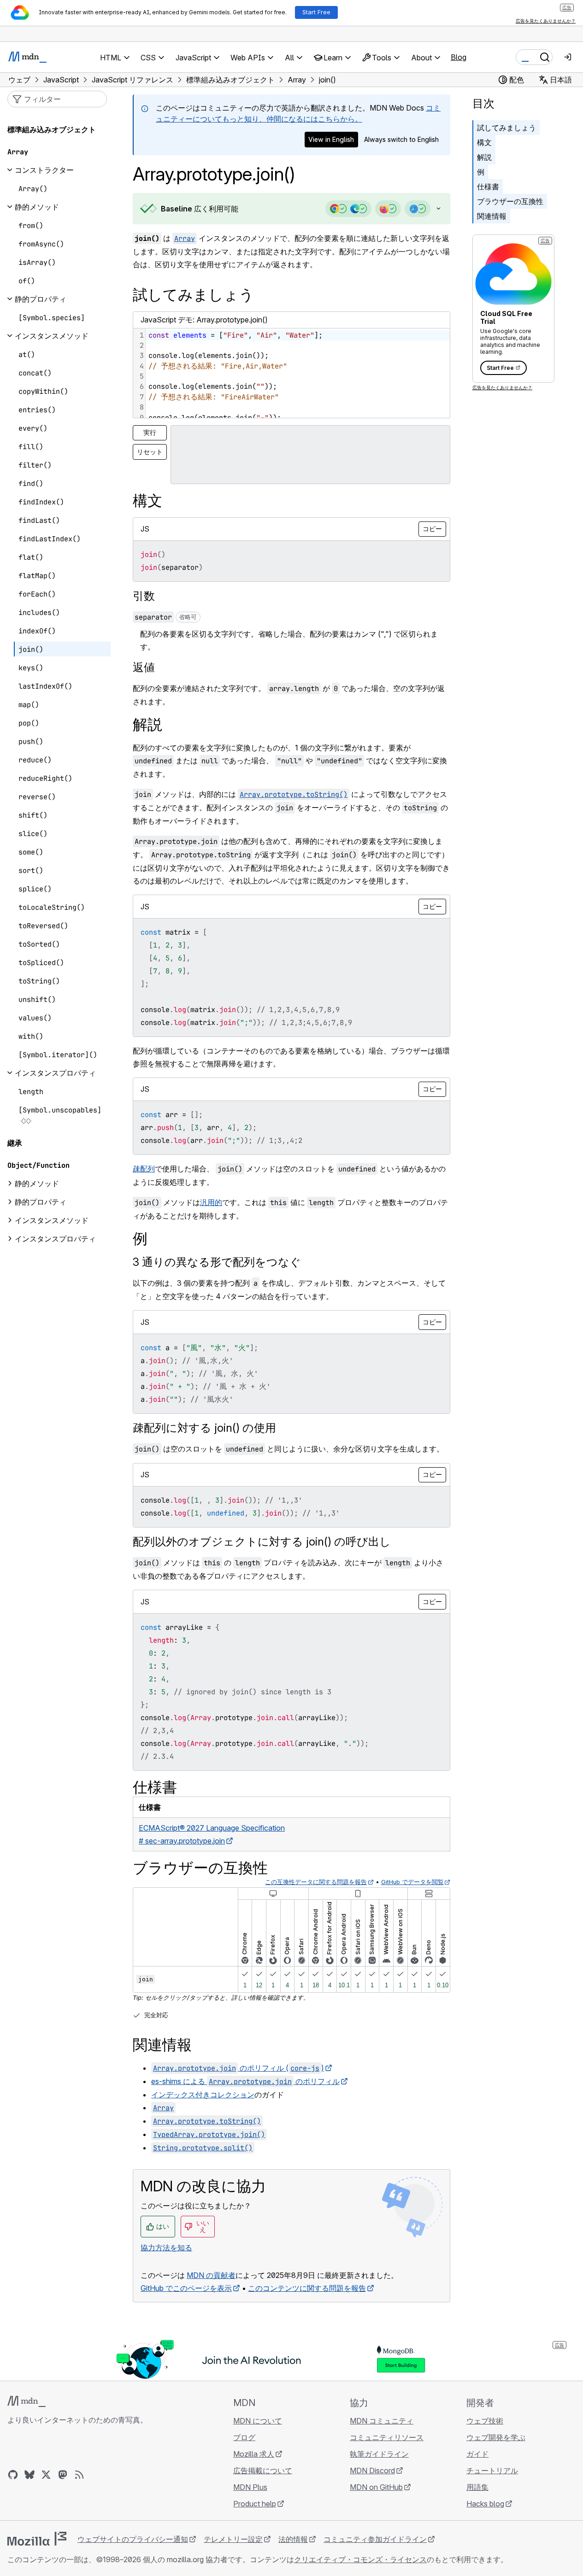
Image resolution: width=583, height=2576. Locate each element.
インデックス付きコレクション (203, 2095)
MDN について (258, 2421)
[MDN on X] (46, 2475)
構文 (484, 142)
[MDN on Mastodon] (63, 2475)
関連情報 (492, 216)
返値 (144, 667)
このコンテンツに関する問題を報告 (307, 2288)
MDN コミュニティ (382, 2421)
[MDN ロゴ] (26, 2401)
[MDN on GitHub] (13, 2475)
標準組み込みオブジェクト (52, 129)
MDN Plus (250, 2487)
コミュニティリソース (387, 2437)
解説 (484, 157)
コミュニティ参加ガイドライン (375, 2539)
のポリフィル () (238, 2068)
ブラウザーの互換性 (510, 201)
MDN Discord (372, 2471)
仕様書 (488, 187)
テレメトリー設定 (233, 2539)
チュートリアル (492, 2471)
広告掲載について (263, 2471)
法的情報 (293, 2539)
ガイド (477, 2454)
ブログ (244, 2437)
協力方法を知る (166, 2248)
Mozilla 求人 (254, 2454)
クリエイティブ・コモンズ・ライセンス (360, 2559)
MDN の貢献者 (211, 2275)
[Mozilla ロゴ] (37, 2539)
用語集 (477, 2487)
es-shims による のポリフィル (245, 2081)
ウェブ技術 (485, 2421)
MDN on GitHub (376, 2487)
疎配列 (144, 1169)
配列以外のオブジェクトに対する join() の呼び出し (262, 1542)
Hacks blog (485, 2504)
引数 (144, 596)
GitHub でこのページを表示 (186, 2288)
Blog (459, 57)
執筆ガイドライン (379, 2454)
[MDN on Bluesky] (29, 2475)
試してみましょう (506, 128)
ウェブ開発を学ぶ (496, 2437)
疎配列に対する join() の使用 (204, 1428)
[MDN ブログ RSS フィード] (79, 2475)
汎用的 (211, 1202)
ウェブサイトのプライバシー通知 (133, 2539)
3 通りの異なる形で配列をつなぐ (217, 1262)
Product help (255, 2504)
